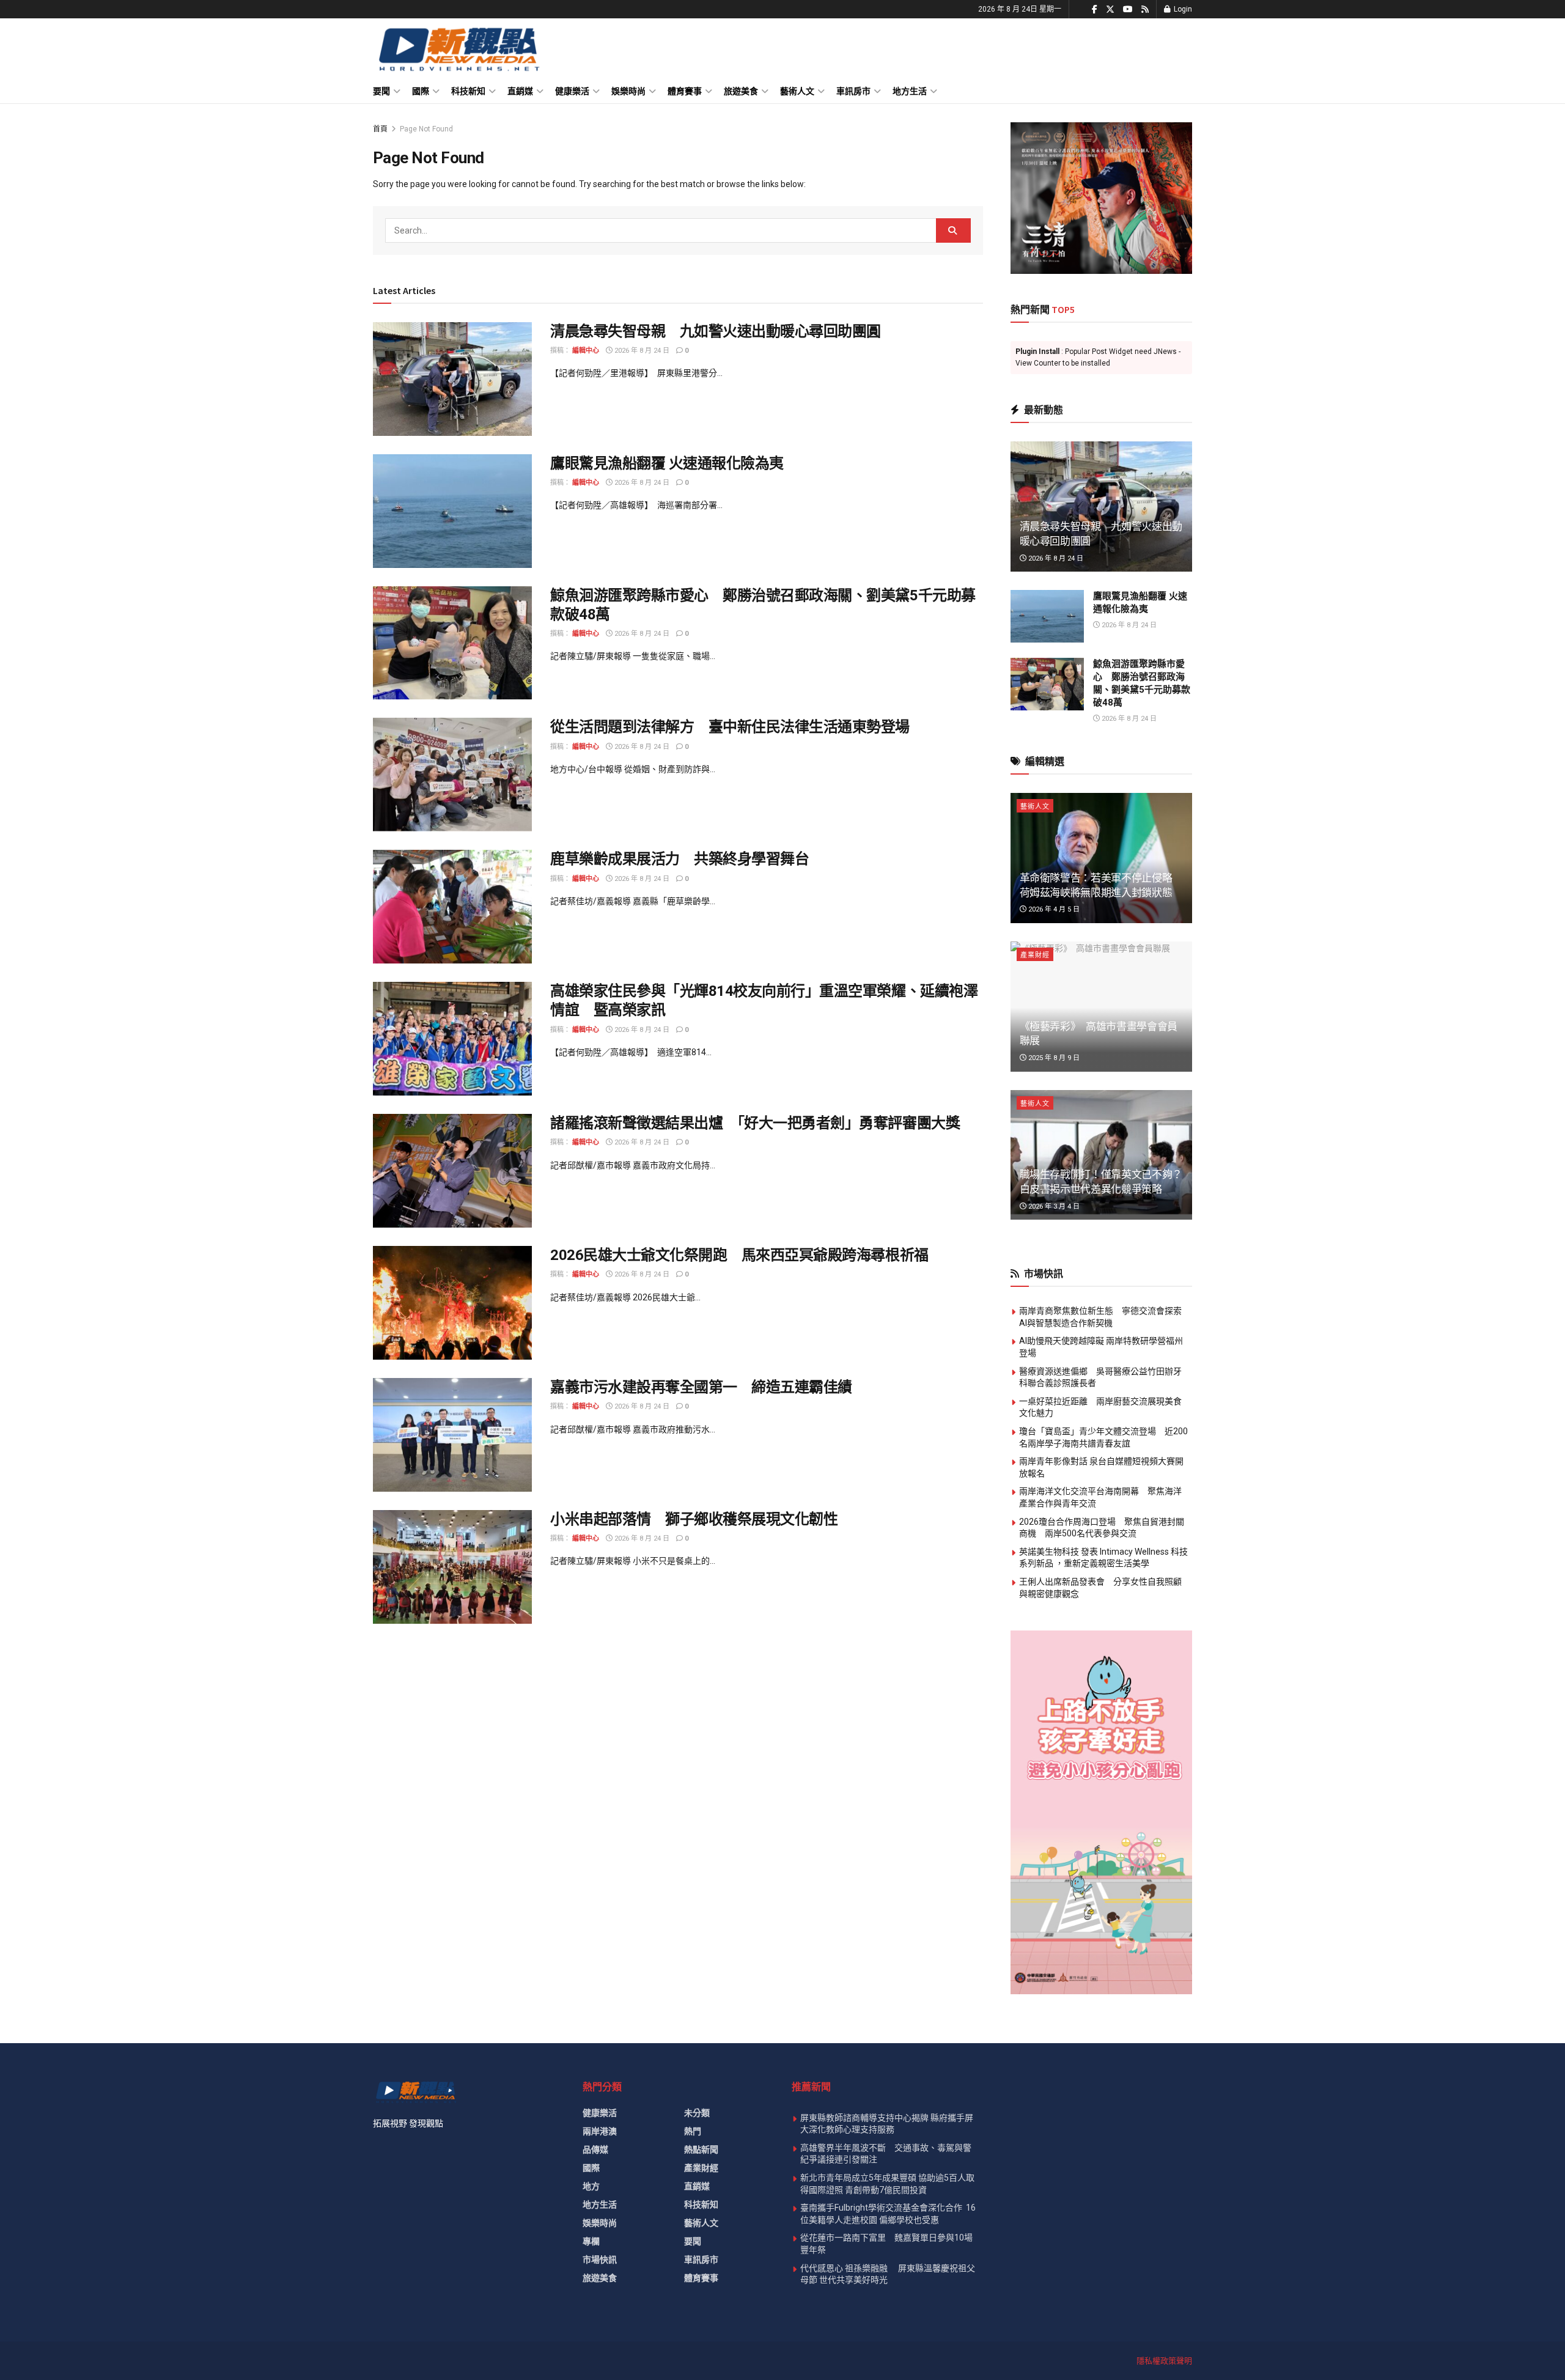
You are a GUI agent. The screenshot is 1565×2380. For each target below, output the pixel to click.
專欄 (591, 2241)
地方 (591, 2186)
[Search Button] (953, 230)
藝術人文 (797, 91)
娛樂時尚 (628, 91)
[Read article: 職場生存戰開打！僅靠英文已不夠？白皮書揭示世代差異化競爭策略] (1102, 1155)
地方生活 (910, 91)
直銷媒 (520, 91)
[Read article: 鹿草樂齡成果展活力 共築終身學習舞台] (452, 907)
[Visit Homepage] (458, 49)
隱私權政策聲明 (1164, 2361)
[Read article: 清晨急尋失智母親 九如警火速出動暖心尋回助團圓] (452, 379)
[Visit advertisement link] (1102, 198)
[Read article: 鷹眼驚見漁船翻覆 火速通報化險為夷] (452, 511)
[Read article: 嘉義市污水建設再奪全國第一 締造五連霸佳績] (452, 1435)
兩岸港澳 (600, 2131)
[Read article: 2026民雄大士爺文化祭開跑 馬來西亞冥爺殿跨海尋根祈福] (452, 1303)
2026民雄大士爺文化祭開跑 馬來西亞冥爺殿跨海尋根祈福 (739, 1255)
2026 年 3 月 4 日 (1053, 1207)
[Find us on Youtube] (1128, 9)
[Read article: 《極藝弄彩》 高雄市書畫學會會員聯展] (1102, 1007)
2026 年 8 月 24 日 (641, 351)
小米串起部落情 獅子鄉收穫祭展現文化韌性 (694, 1519)
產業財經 (1035, 955)
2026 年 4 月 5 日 (1053, 909)
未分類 (697, 2113)
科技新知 (468, 91)
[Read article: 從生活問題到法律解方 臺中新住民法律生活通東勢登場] (452, 775)
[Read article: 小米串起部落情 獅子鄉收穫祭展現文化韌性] (452, 1567)
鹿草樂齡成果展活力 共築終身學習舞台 (679, 859)
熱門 (693, 2131)
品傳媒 (595, 2150)
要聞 (381, 91)
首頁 (380, 129)
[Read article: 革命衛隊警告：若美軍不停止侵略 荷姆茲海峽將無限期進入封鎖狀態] (1102, 858)
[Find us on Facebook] (1095, 9)
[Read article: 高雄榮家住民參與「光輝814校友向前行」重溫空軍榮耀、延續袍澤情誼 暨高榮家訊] (452, 1039)
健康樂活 (572, 91)
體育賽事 (685, 91)
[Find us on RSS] (1145, 9)
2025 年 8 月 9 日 (1053, 1058)
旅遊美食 (741, 91)
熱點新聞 (701, 2150)
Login (1182, 9)
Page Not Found (426, 129)
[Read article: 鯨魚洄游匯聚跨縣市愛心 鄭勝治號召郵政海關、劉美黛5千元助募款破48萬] (452, 643)
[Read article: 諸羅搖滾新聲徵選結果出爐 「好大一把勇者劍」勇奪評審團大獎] (452, 1171)
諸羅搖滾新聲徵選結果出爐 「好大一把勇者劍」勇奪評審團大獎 (755, 1123)
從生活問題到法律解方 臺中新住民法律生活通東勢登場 (730, 727)
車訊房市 (853, 91)
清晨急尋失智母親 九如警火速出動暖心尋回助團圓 (716, 331)
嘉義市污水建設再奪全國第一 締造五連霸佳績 (701, 1387)
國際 (421, 91)
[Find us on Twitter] (1110, 9)
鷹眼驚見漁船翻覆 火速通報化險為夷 (667, 463)
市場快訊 (600, 2260)
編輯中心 (586, 351)
